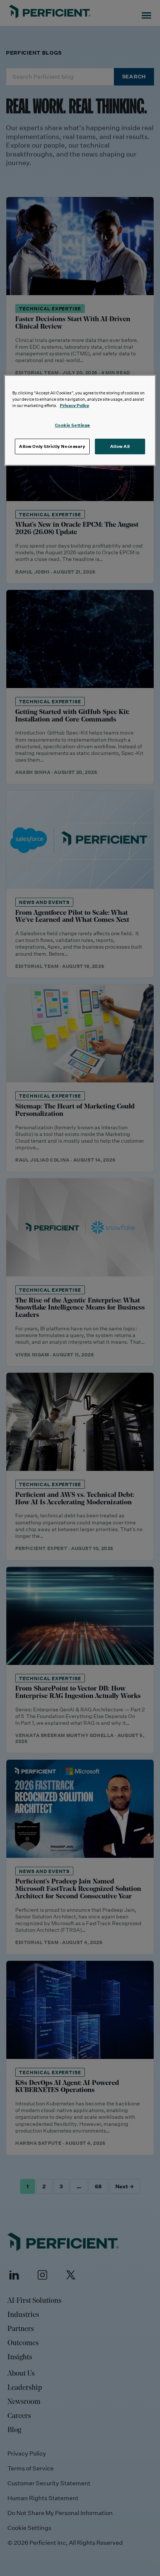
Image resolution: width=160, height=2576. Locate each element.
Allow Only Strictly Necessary (52, 446)
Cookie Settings (73, 425)
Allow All (120, 446)
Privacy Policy (75, 405)
